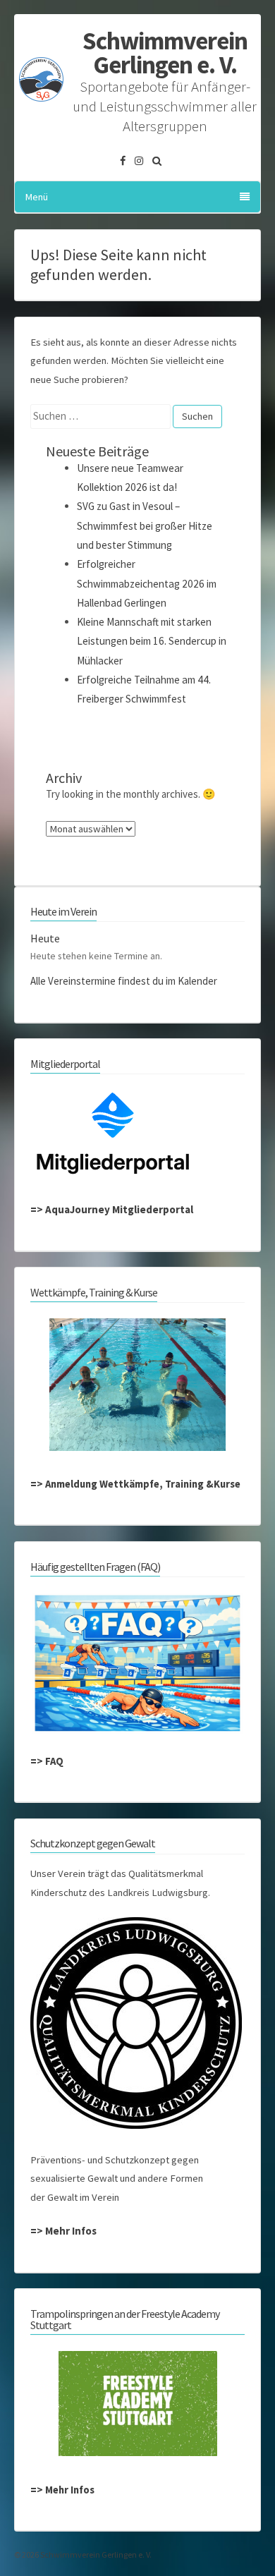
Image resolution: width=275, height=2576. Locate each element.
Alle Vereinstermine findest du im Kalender (124, 981)
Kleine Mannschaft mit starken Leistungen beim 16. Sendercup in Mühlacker (152, 641)
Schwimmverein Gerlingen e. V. (165, 53)
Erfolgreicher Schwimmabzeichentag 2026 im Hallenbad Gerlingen (147, 583)
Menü (37, 197)
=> (38, 1209)
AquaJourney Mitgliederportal (119, 1209)
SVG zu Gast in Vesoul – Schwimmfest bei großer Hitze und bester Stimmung (145, 525)
